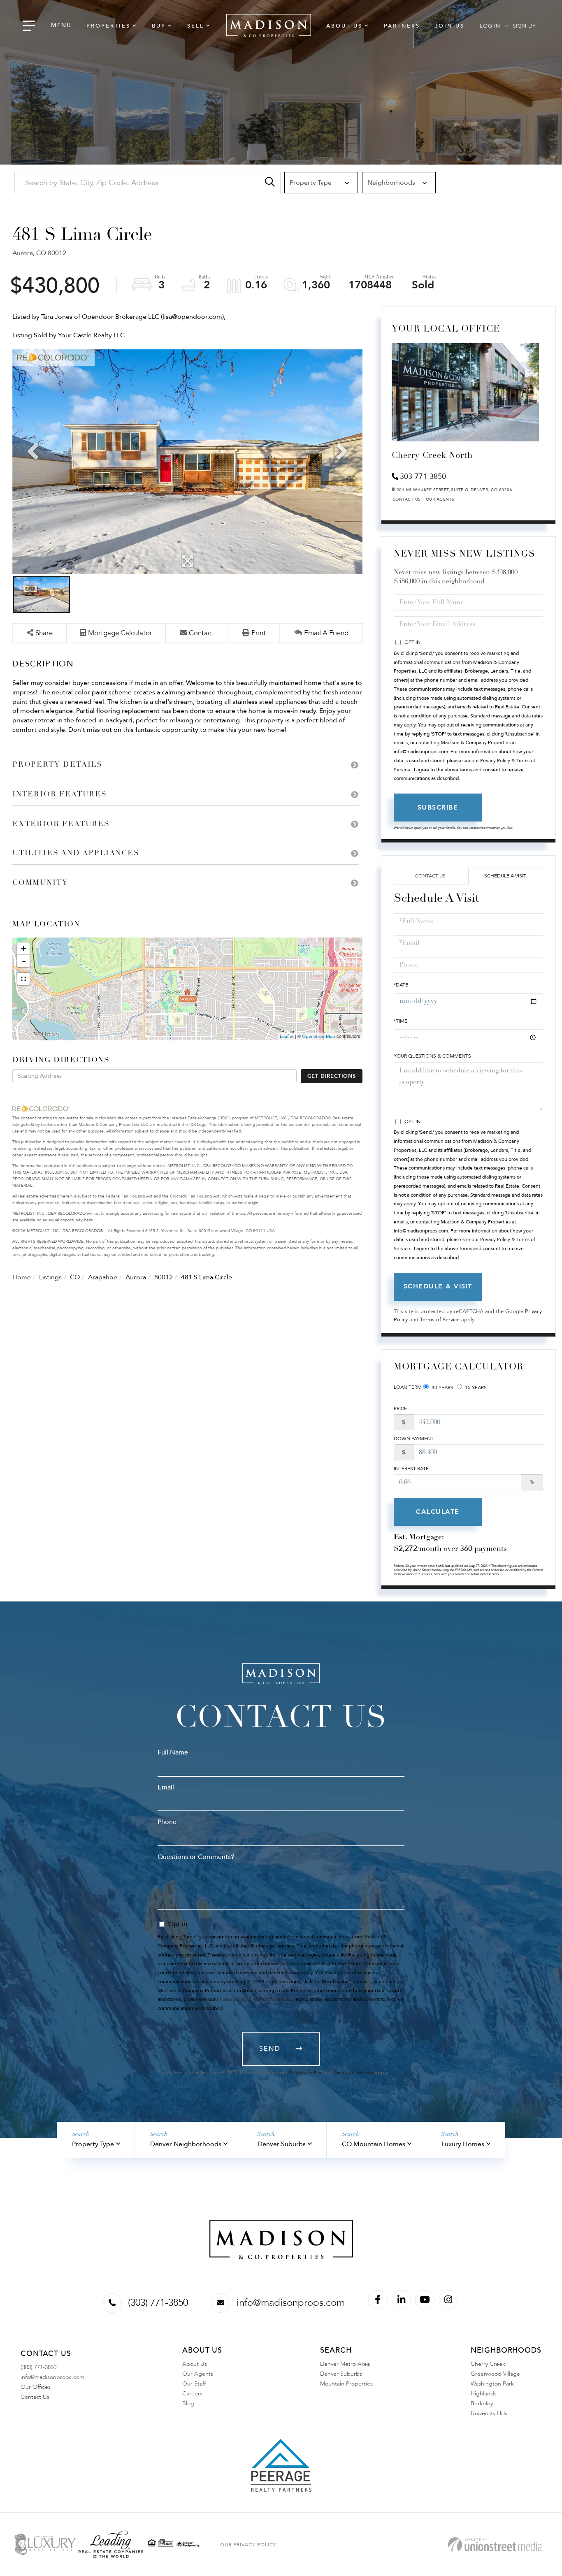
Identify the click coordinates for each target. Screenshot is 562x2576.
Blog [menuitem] (188, 2403)
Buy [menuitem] (159, 26)
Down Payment (414, 1439)
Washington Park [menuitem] (492, 2384)
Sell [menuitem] (196, 26)
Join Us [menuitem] (450, 26)
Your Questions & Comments (432, 1056)
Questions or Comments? (196, 1857)
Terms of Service (440, 1320)
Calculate (438, 1512)
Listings (50, 1277)
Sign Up (524, 26)
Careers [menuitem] (192, 2394)
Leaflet (287, 1036)
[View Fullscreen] (23, 979)
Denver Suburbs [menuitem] (341, 2374)
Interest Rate (411, 1469)
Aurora (136, 1277)
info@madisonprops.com (291, 2303)
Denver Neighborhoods (186, 2144)
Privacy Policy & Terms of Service (253, 1999)
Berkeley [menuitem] (482, 2403)
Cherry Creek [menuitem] (488, 2364)
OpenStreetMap (319, 1036)
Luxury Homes (463, 2144)
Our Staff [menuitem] (194, 2384)
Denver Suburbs (282, 2144)
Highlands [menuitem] (484, 2394)
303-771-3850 (423, 477)
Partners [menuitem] (402, 26)
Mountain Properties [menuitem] (346, 2384)
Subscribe (438, 808)
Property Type (93, 2144)
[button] (270, 183)
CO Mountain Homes (374, 2144)
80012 (164, 1277)
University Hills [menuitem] (489, 2413)
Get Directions (332, 1076)
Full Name (173, 1752)
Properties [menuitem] (108, 26)
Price (400, 1409)
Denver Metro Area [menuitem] (345, 2364)
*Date (401, 985)
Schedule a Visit (505, 876)
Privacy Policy (305, 2072)
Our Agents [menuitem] (198, 2374)
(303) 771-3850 (158, 2303)
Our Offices (36, 2387)
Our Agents (440, 499)
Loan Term (408, 1387)
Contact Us (407, 499)
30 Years (442, 1388)
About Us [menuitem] (344, 26)
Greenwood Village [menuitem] (495, 2374)
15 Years (475, 1388)
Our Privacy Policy (248, 2545)
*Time (401, 1021)
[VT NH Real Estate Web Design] (495, 2545)
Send (270, 2049)
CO (75, 1277)
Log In (490, 26)
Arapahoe (103, 1277)
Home (22, 1277)
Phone (167, 1822)
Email (166, 1787)
